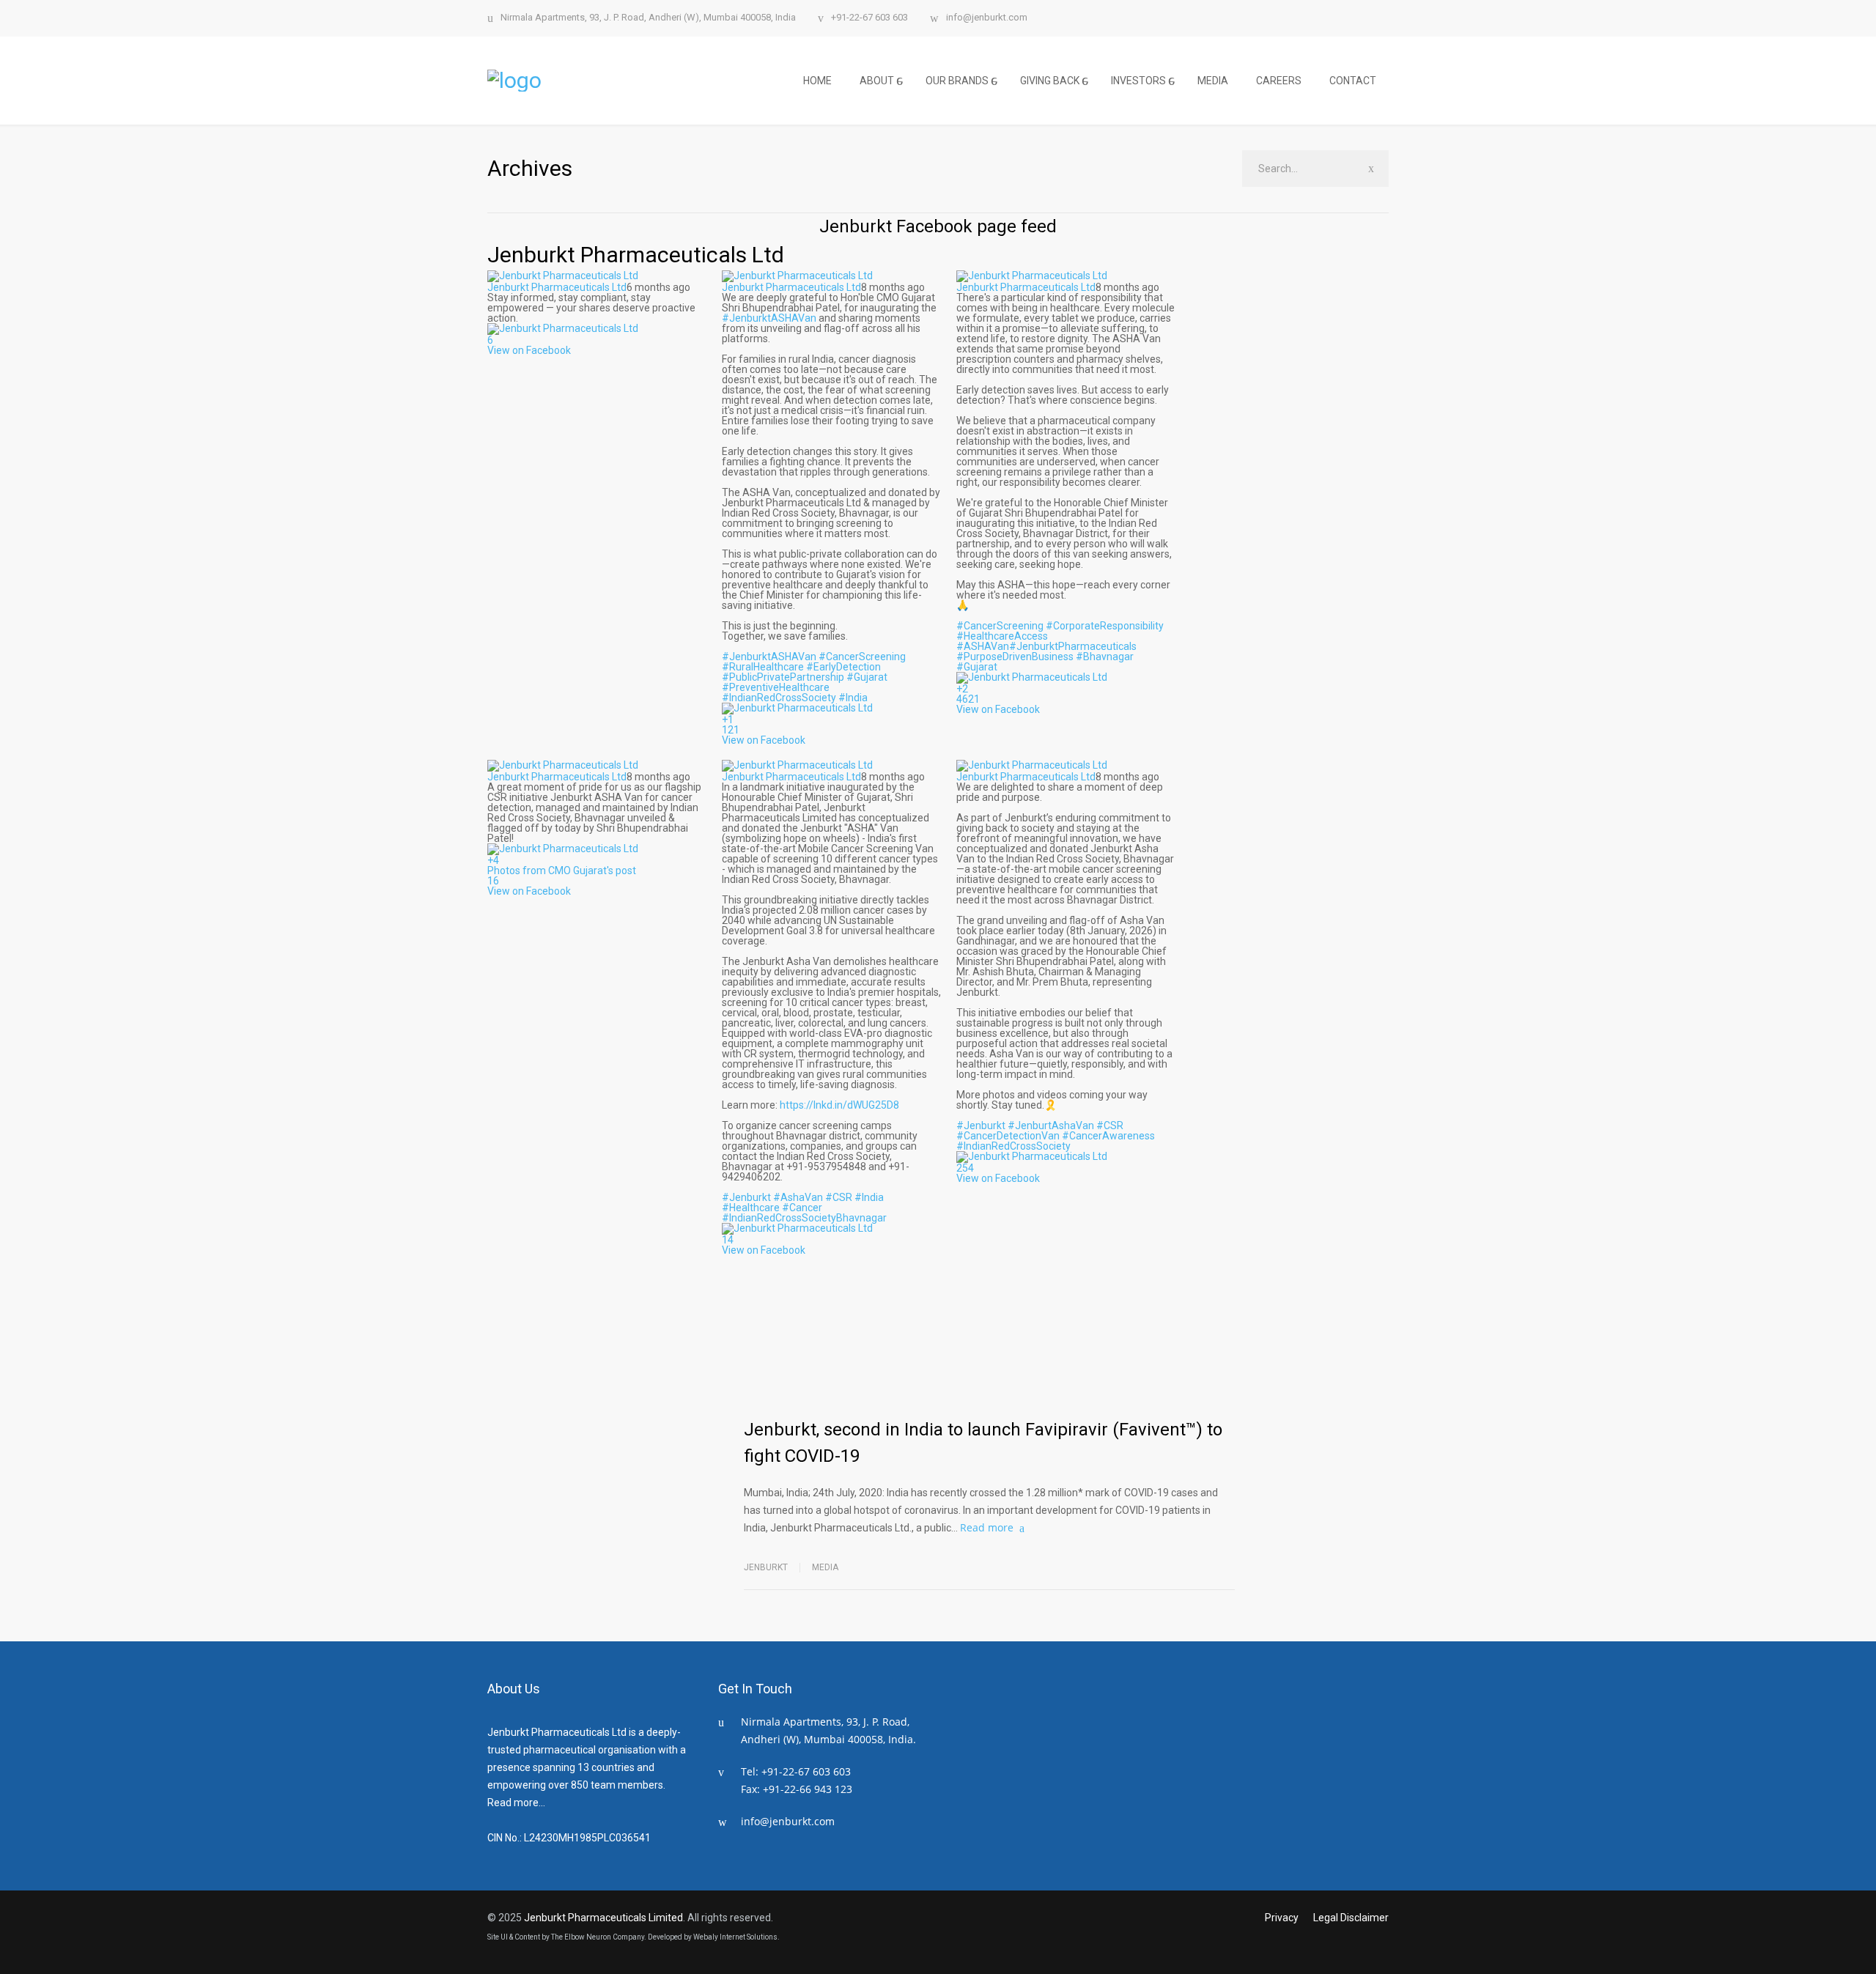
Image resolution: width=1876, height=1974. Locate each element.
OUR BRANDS (957, 81)
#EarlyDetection (843, 667)
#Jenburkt (746, 1197)
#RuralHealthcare (763, 667)
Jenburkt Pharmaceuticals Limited (603, 1918)
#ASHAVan (983, 646)
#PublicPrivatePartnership (783, 677)
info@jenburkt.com (987, 18)
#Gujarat (867, 677)
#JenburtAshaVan (1051, 1125)
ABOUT (877, 81)
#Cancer (802, 1208)
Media (825, 1567)
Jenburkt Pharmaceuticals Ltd (636, 255)
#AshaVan (798, 1197)
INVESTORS (1138, 81)
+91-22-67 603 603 (869, 18)
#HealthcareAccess (1002, 636)
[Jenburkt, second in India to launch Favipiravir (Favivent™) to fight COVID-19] (867, 1347)
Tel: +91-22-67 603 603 (796, 1771)
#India (853, 698)
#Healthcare (751, 1208)
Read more (987, 1527)
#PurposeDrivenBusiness (1015, 657)
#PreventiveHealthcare (776, 687)
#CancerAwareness (1108, 1136)
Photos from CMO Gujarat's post (562, 870)
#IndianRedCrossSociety (779, 698)
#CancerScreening (862, 657)
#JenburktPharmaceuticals (1073, 646)
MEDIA (1213, 81)
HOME (817, 81)
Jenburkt (766, 1567)
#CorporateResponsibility (1105, 626)
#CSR (839, 1197)
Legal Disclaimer (1351, 1918)
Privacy (1282, 1918)
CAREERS (1279, 81)
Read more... (516, 1803)
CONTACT (1353, 81)
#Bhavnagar (1105, 657)
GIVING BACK (1050, 81)
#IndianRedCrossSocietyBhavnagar (804, 1218)
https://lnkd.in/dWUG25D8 (839, 1105)
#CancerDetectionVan (1008, 1136)
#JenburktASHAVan (769, 318)
